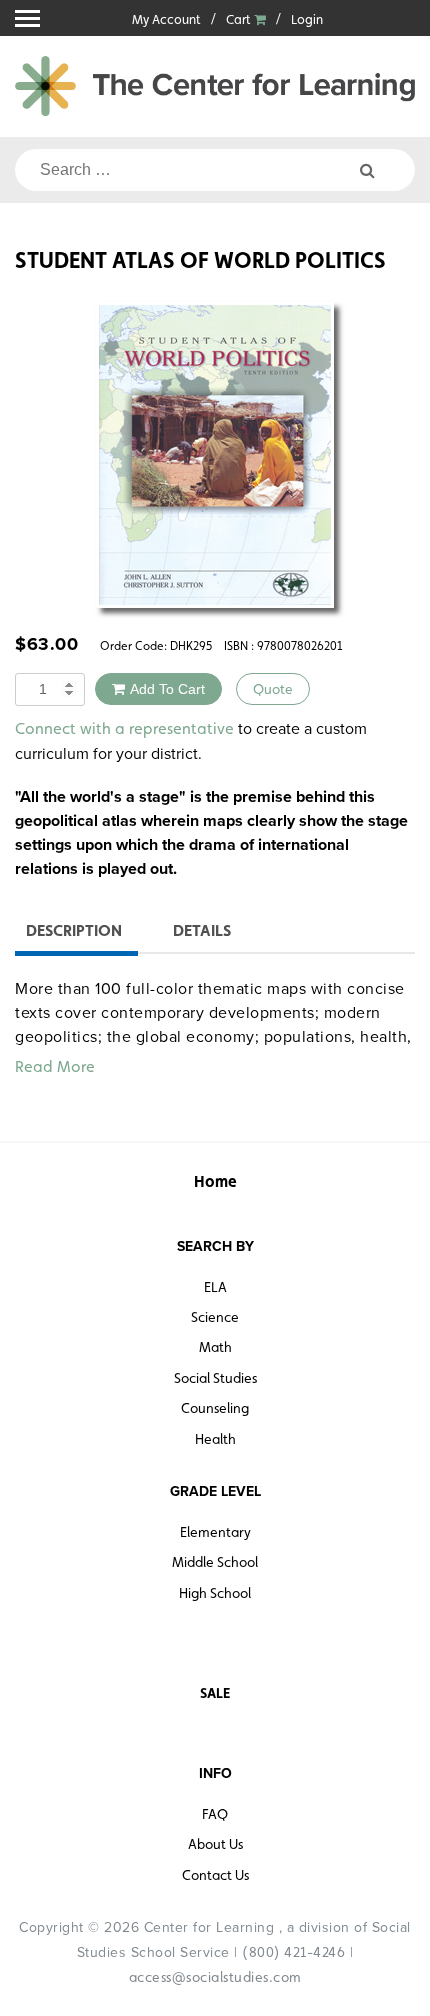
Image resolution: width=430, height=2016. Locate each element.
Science (215, 1317)
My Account (166, 19)
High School (215, 1593)
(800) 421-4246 (293, 1952)
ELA (215, 1287)
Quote (273, 689)
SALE (215, 1693)
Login (307, 19)
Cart (240, 19)
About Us (215, 1844)
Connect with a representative (124, 728)
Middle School (215, 1562)
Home (215, 1181)
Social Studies (215, 1378)
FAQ (215, 1814)
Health (215, 1439)
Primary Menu (27, 18)
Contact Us (215, 1875)
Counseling (215, 1408)
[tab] (74, 933)
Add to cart (167, 689)
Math (215, 1347)
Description (74, 930)
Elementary (215, 1532)
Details (202, 930)
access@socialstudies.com (215, 1977)
